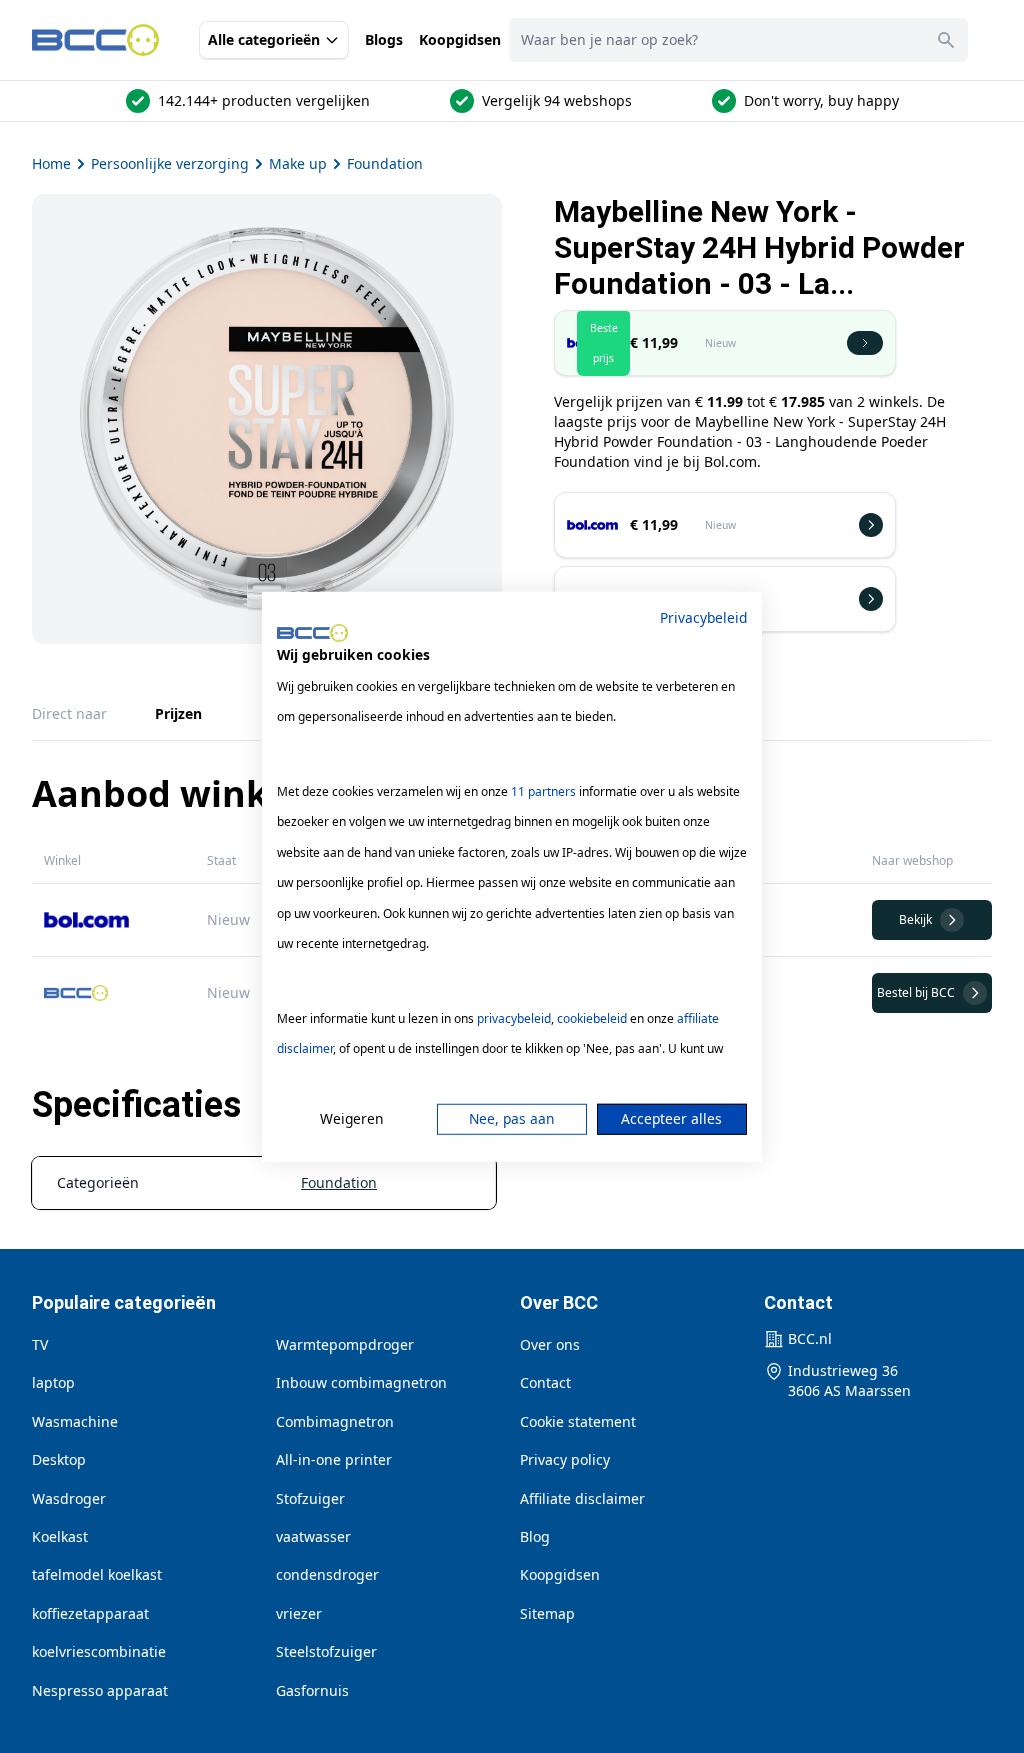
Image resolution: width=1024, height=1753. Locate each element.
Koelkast (60, 1536)
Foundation (385, 163)
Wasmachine (75, 1421)
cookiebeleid (592, 1018)
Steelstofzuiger (326, 1651)
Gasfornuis (312, 1690)
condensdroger (327, 1574)
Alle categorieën (264, 39)
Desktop (59, 1459)
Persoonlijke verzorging (170, 163)
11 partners (543, 791)
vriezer (299, 1613)
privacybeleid (514, 1018)
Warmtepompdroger (345, 1344)
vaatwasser (313, 1536)
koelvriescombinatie (99, 1651)
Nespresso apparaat (100, 1690)
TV (40, 1344)
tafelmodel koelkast (97, 1574)
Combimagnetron (335, 1421)
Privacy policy (565, 1459)
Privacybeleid (703, 616)
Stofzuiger (310, 1498)
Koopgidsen (460, 39)
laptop (53, 1382)
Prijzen (178, 713)
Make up (298, 163)
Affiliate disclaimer (582, 1498)
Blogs (384, 39)
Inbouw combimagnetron (361, 1382)
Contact (545, 1382)
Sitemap (547, 1613)
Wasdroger (69, 1498)
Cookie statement (578, 1421)
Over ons (550, 1344)
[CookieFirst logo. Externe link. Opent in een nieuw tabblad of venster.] (312, 633)
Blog (535, 1536)
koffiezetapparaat (90, 1613)
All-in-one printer (334, 1459)
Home (51, 163)
